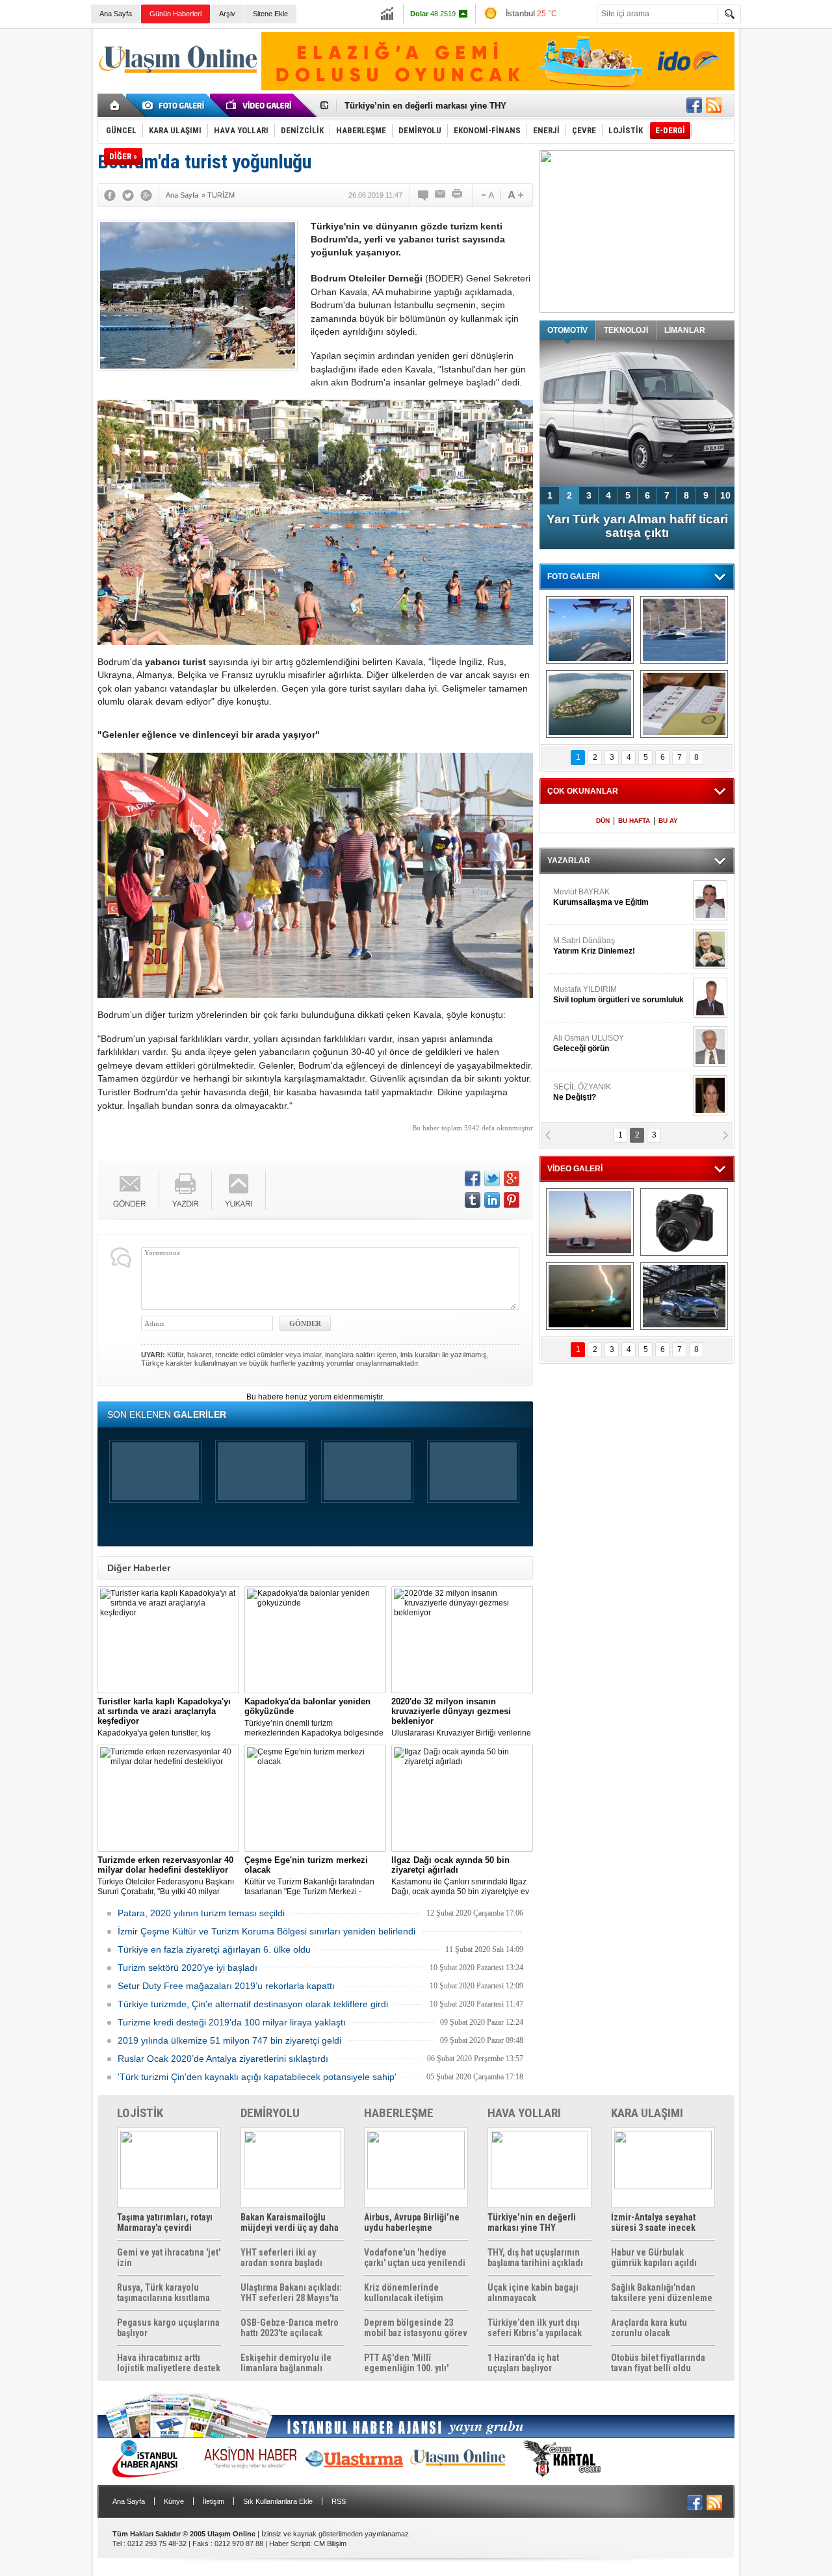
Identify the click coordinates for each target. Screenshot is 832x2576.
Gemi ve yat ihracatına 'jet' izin (169, 2257)
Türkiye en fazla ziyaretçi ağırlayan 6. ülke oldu (214, 1949)
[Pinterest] (512, 1200)
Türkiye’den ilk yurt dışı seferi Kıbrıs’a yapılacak (535, 2328)
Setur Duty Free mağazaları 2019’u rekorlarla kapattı (226, 1986)
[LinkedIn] (492, 1200)
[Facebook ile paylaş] (694, 105)
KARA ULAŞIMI (647, 2113)
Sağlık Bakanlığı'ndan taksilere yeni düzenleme (662, 2293)
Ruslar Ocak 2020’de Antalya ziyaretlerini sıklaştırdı (223, 2059)
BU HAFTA (634, 821)
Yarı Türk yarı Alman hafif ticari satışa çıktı (637, 526)
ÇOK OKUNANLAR (583, 791)
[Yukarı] (239, 1190)
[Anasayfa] (115, 105)
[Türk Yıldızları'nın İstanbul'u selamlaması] (590, 630)
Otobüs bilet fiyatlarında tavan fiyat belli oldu (658, 2363)
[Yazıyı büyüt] (515, 195)
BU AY (668, 821)
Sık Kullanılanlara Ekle (278, 2501)
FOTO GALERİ (573, 577)
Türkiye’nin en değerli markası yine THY (532, 2222)
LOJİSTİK (140, 2113)
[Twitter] (128, 195)
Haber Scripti (290, 2543)
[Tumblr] (473, 1200)
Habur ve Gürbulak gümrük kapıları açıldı (654, 2257)
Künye (174, 2501)
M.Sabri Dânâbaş (594, 946)
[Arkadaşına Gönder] (441, 195)
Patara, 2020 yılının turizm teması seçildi (201, 1913)
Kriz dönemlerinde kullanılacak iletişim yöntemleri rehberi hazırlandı (404, 2293)
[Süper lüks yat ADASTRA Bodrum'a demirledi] (684, 630)
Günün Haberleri (175, 14)
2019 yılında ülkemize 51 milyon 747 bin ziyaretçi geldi (229, 2040)
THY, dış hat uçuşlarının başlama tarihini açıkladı (535, 2257)
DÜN (603, 821)
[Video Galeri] (260, 105)
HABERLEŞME (399, 2113)
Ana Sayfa (116, 14)
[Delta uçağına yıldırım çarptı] (590, 1296)
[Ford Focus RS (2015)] (684, 1296)
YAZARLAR (569, 861)
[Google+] (146, 195)
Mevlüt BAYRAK (601, 897)
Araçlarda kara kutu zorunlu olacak (649, 2328)
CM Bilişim (330, 2543)
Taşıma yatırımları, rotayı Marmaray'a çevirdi (165, 2222)
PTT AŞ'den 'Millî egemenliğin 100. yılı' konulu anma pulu (406, 2363)
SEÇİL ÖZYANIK (582, 1092)
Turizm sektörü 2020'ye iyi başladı (188, 1968)
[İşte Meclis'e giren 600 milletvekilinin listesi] (684, 704)
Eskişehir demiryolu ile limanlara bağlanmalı (286, 2363)
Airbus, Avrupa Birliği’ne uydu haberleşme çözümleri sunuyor (412, 2222)
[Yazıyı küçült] (487, 195)
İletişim (214, 2501)
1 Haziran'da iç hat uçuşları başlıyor (523, 2363)
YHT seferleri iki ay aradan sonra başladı (281, 2257)
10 (725, 495)
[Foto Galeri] (175, 105)
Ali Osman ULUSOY (589, 1043)
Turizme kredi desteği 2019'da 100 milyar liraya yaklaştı (232, 2022)
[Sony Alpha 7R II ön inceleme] (684, 1222)
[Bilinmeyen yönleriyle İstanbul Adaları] (590, 704)
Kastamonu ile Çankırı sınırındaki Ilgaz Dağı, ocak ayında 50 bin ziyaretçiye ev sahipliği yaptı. (460, 1876)
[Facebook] (110, 195)
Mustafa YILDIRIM (618, 995)
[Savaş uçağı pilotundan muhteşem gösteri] (590, 1222)
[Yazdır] (458, 195)
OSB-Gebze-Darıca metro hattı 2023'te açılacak (290, 2328)
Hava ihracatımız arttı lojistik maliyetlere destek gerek (169, 2363)
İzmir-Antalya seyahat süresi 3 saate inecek (431, 106)
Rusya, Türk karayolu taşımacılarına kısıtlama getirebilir (163, 2293)
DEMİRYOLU (270, 2113)
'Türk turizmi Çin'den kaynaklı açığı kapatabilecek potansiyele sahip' (257, 2077)
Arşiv (227, 14)
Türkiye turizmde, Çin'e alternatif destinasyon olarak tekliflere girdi (253, 2004)
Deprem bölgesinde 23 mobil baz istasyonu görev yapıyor (416, 2328)
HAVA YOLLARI (524, 2113)
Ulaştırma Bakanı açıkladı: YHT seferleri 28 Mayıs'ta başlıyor (291, 2293)
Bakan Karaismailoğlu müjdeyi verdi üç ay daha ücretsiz (290, 2222)
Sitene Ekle (270, 14)
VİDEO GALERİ (575, 1169)
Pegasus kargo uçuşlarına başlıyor (168, 2328)
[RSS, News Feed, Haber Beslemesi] (714, 105)
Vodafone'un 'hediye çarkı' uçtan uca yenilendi (415, 2257)
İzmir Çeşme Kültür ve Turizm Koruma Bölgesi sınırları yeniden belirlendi (266, 1931)
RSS (339, 2501)
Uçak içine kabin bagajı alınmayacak (533, 2293)
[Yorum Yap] (424, 195)
